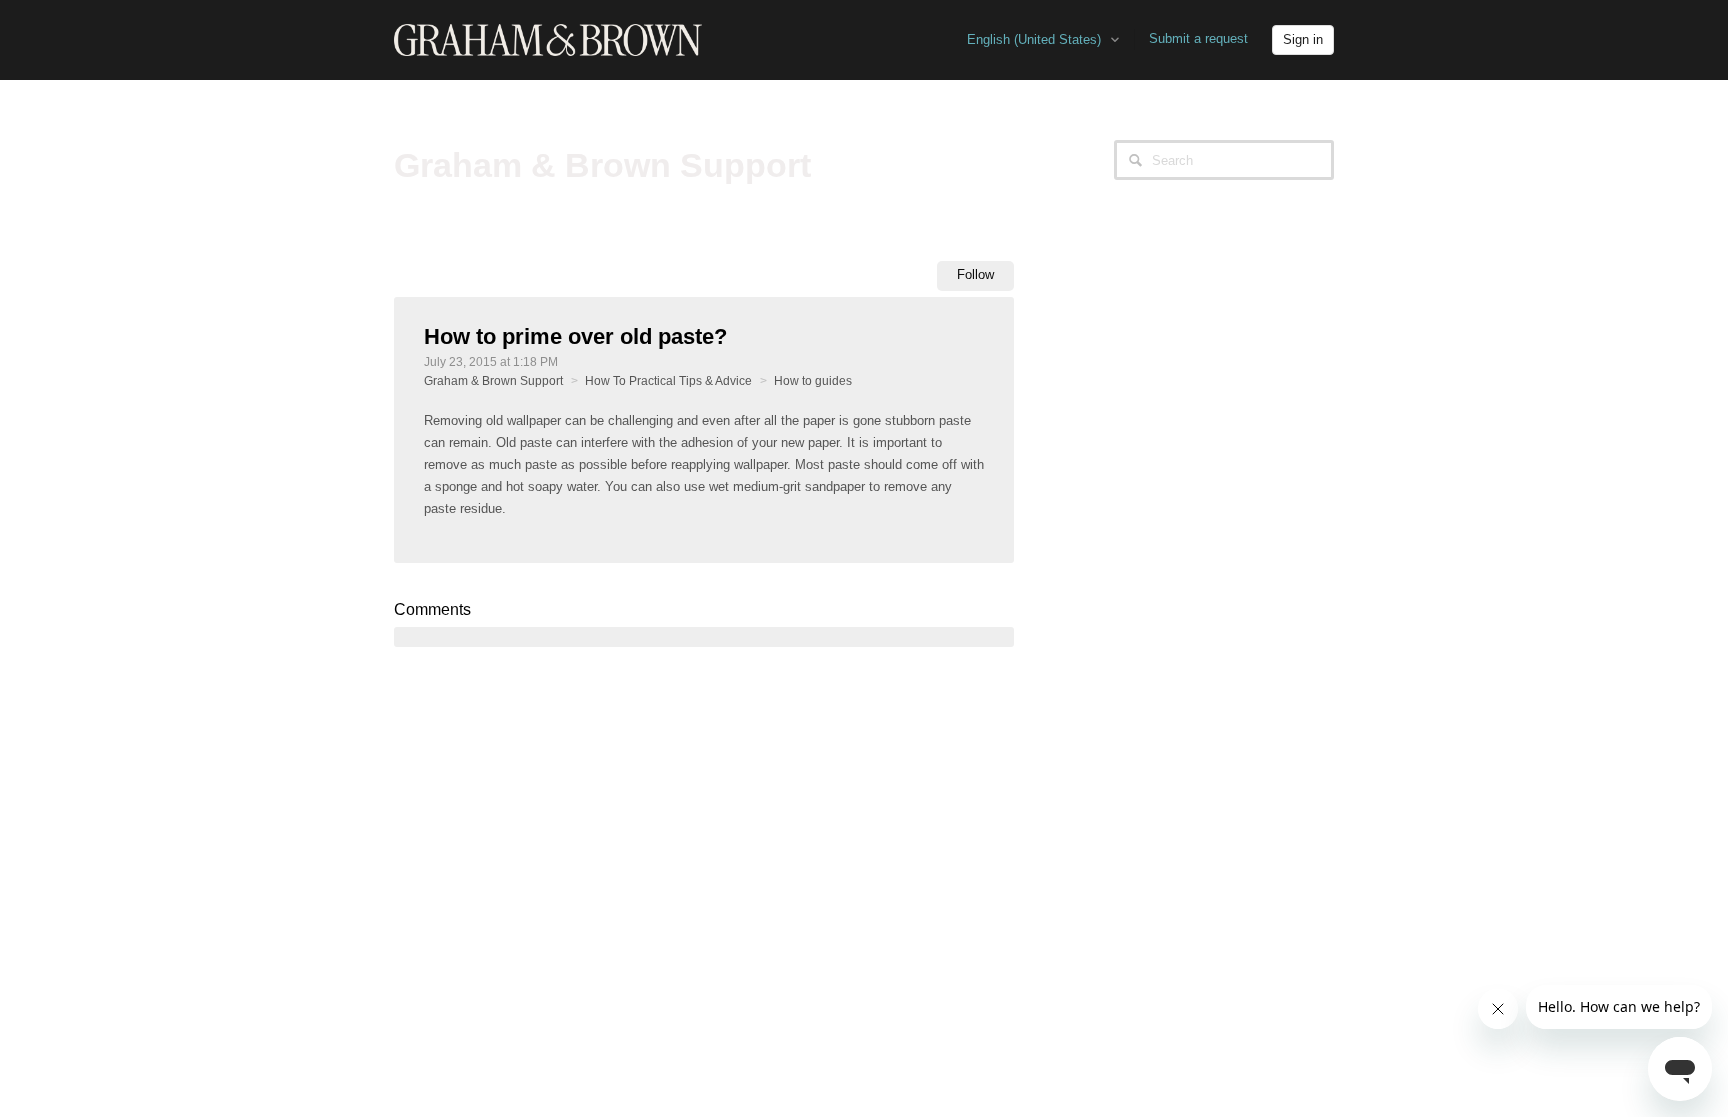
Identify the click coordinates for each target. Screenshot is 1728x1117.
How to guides (813, 381)
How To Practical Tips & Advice (668, 381)
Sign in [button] (1303, 39)
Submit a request (1198, 38)
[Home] (548, 39)
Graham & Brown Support (493, 381)
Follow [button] (975, 274)
